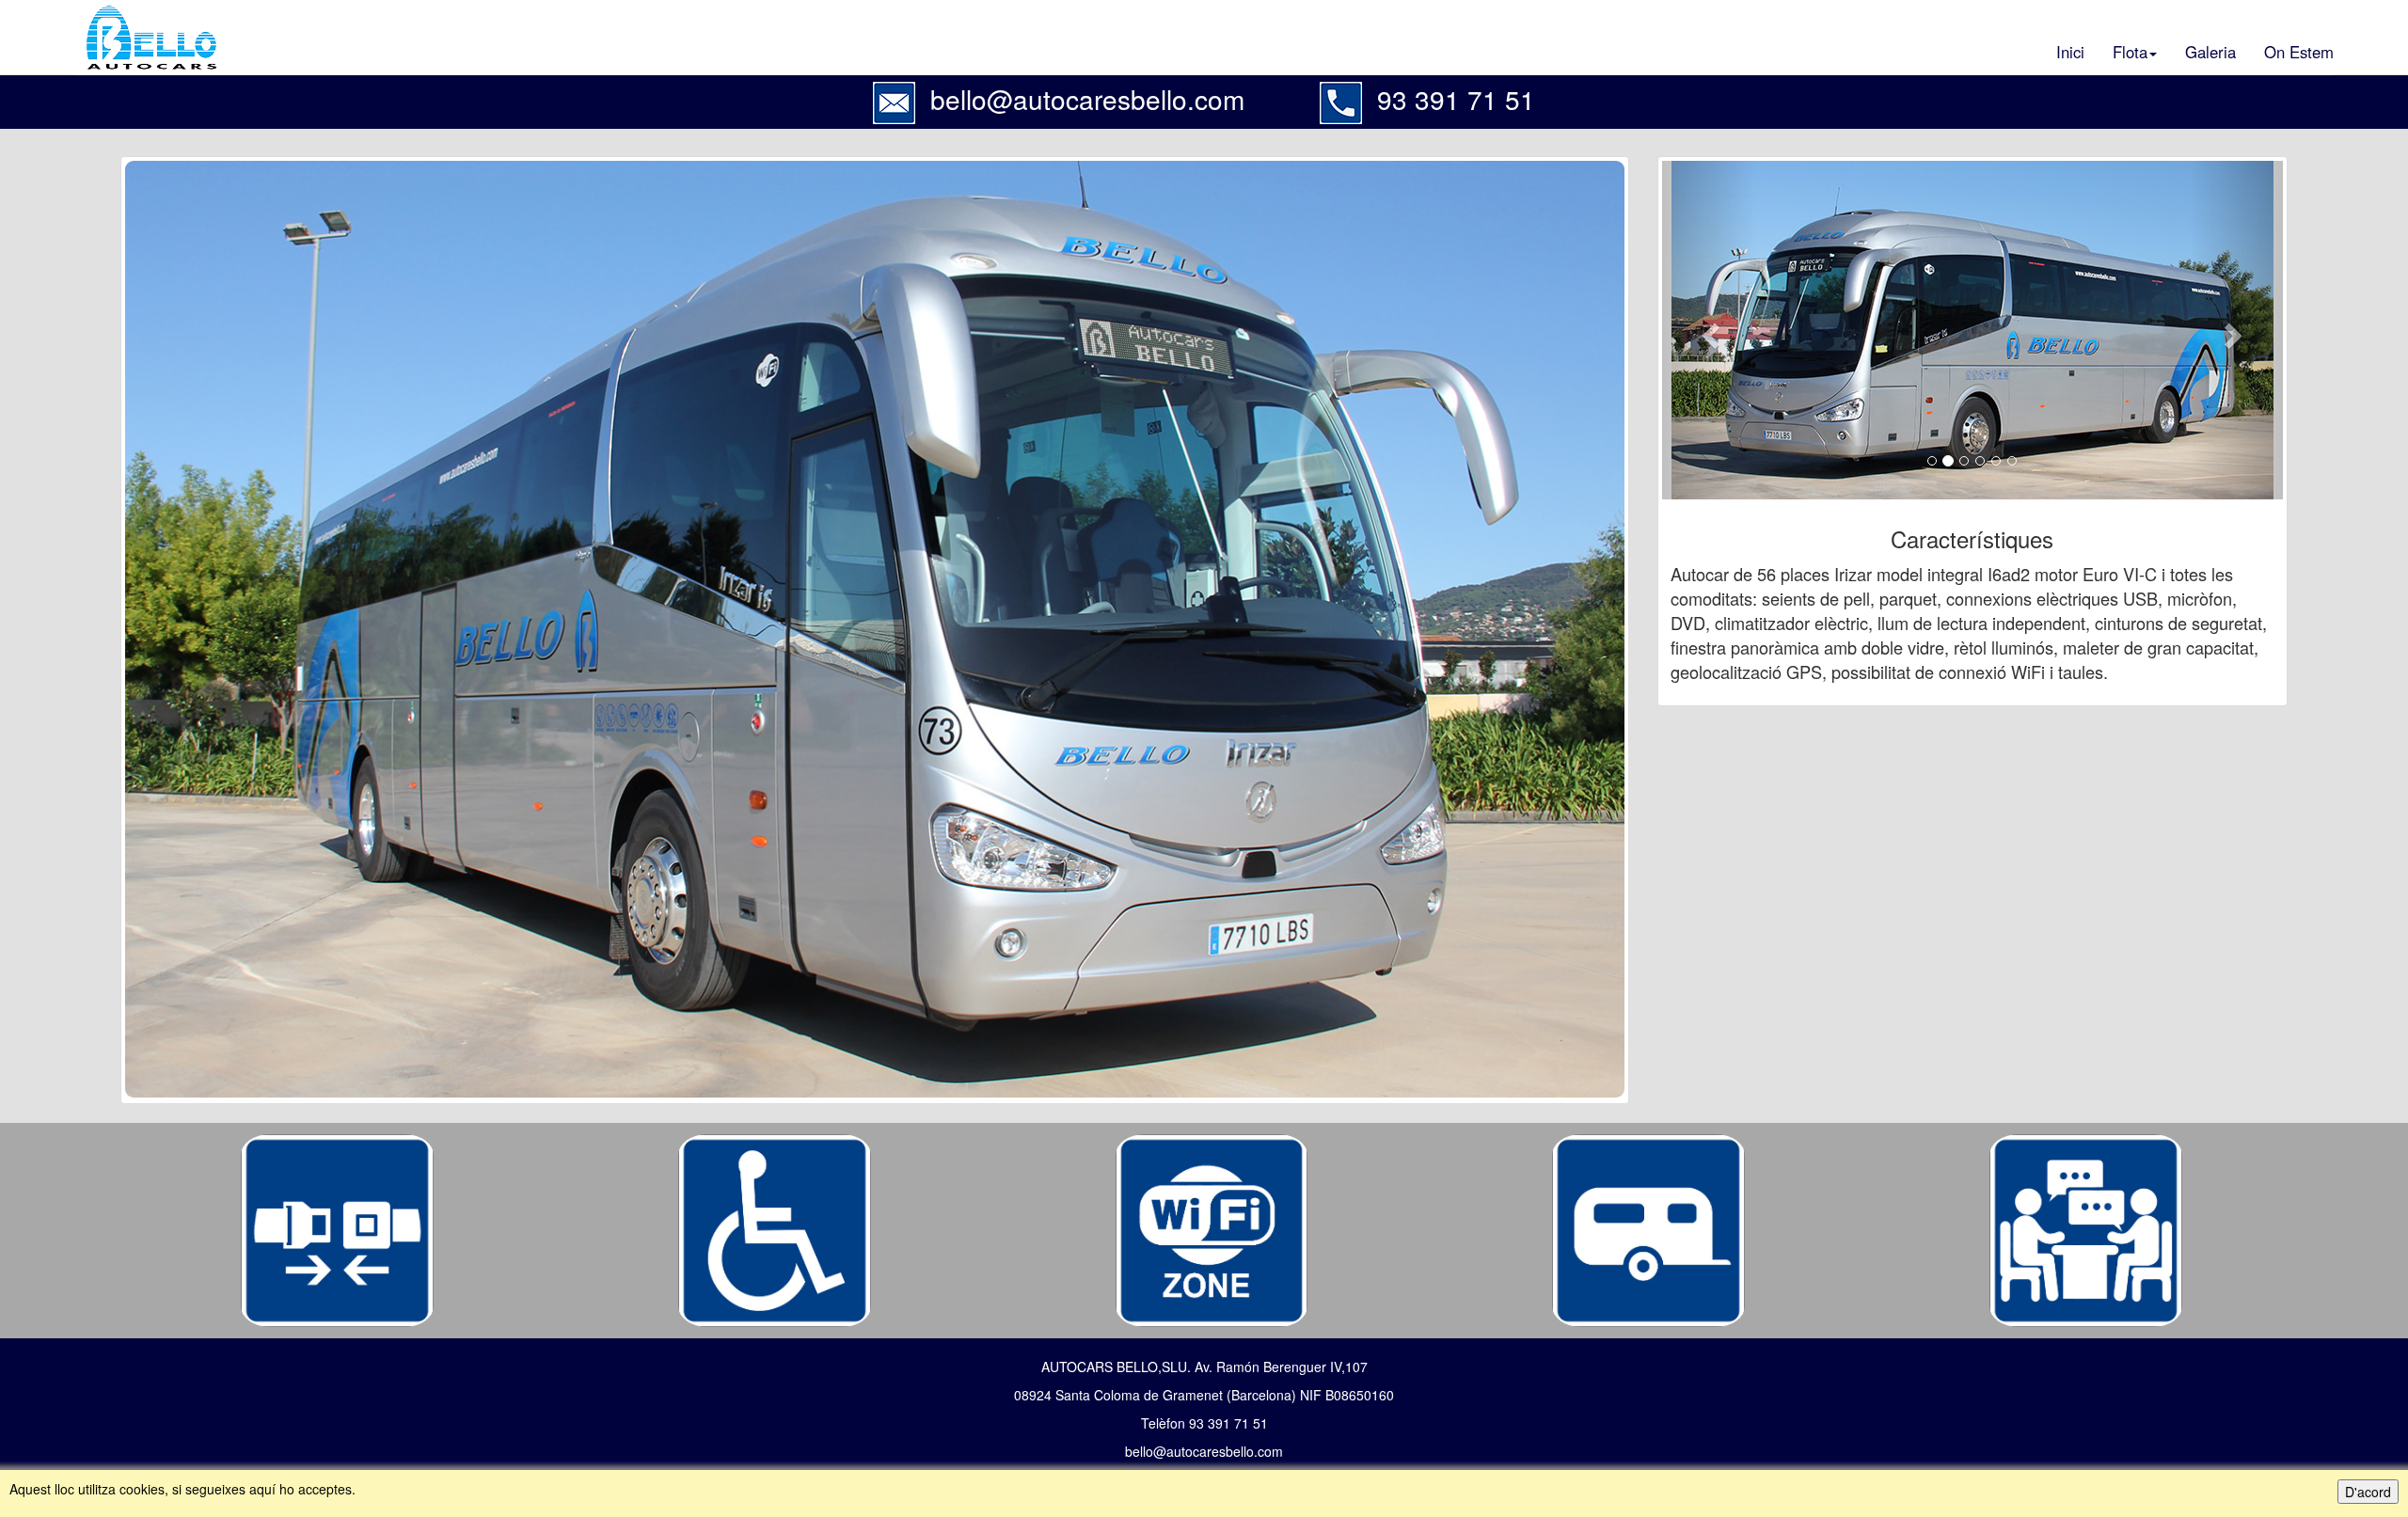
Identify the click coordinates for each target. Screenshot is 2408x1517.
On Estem (2299, 52)
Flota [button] (2130, 52)
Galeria (2210, 52)
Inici (2070, 52)
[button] (1709, 330)
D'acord (2368, 1492)
